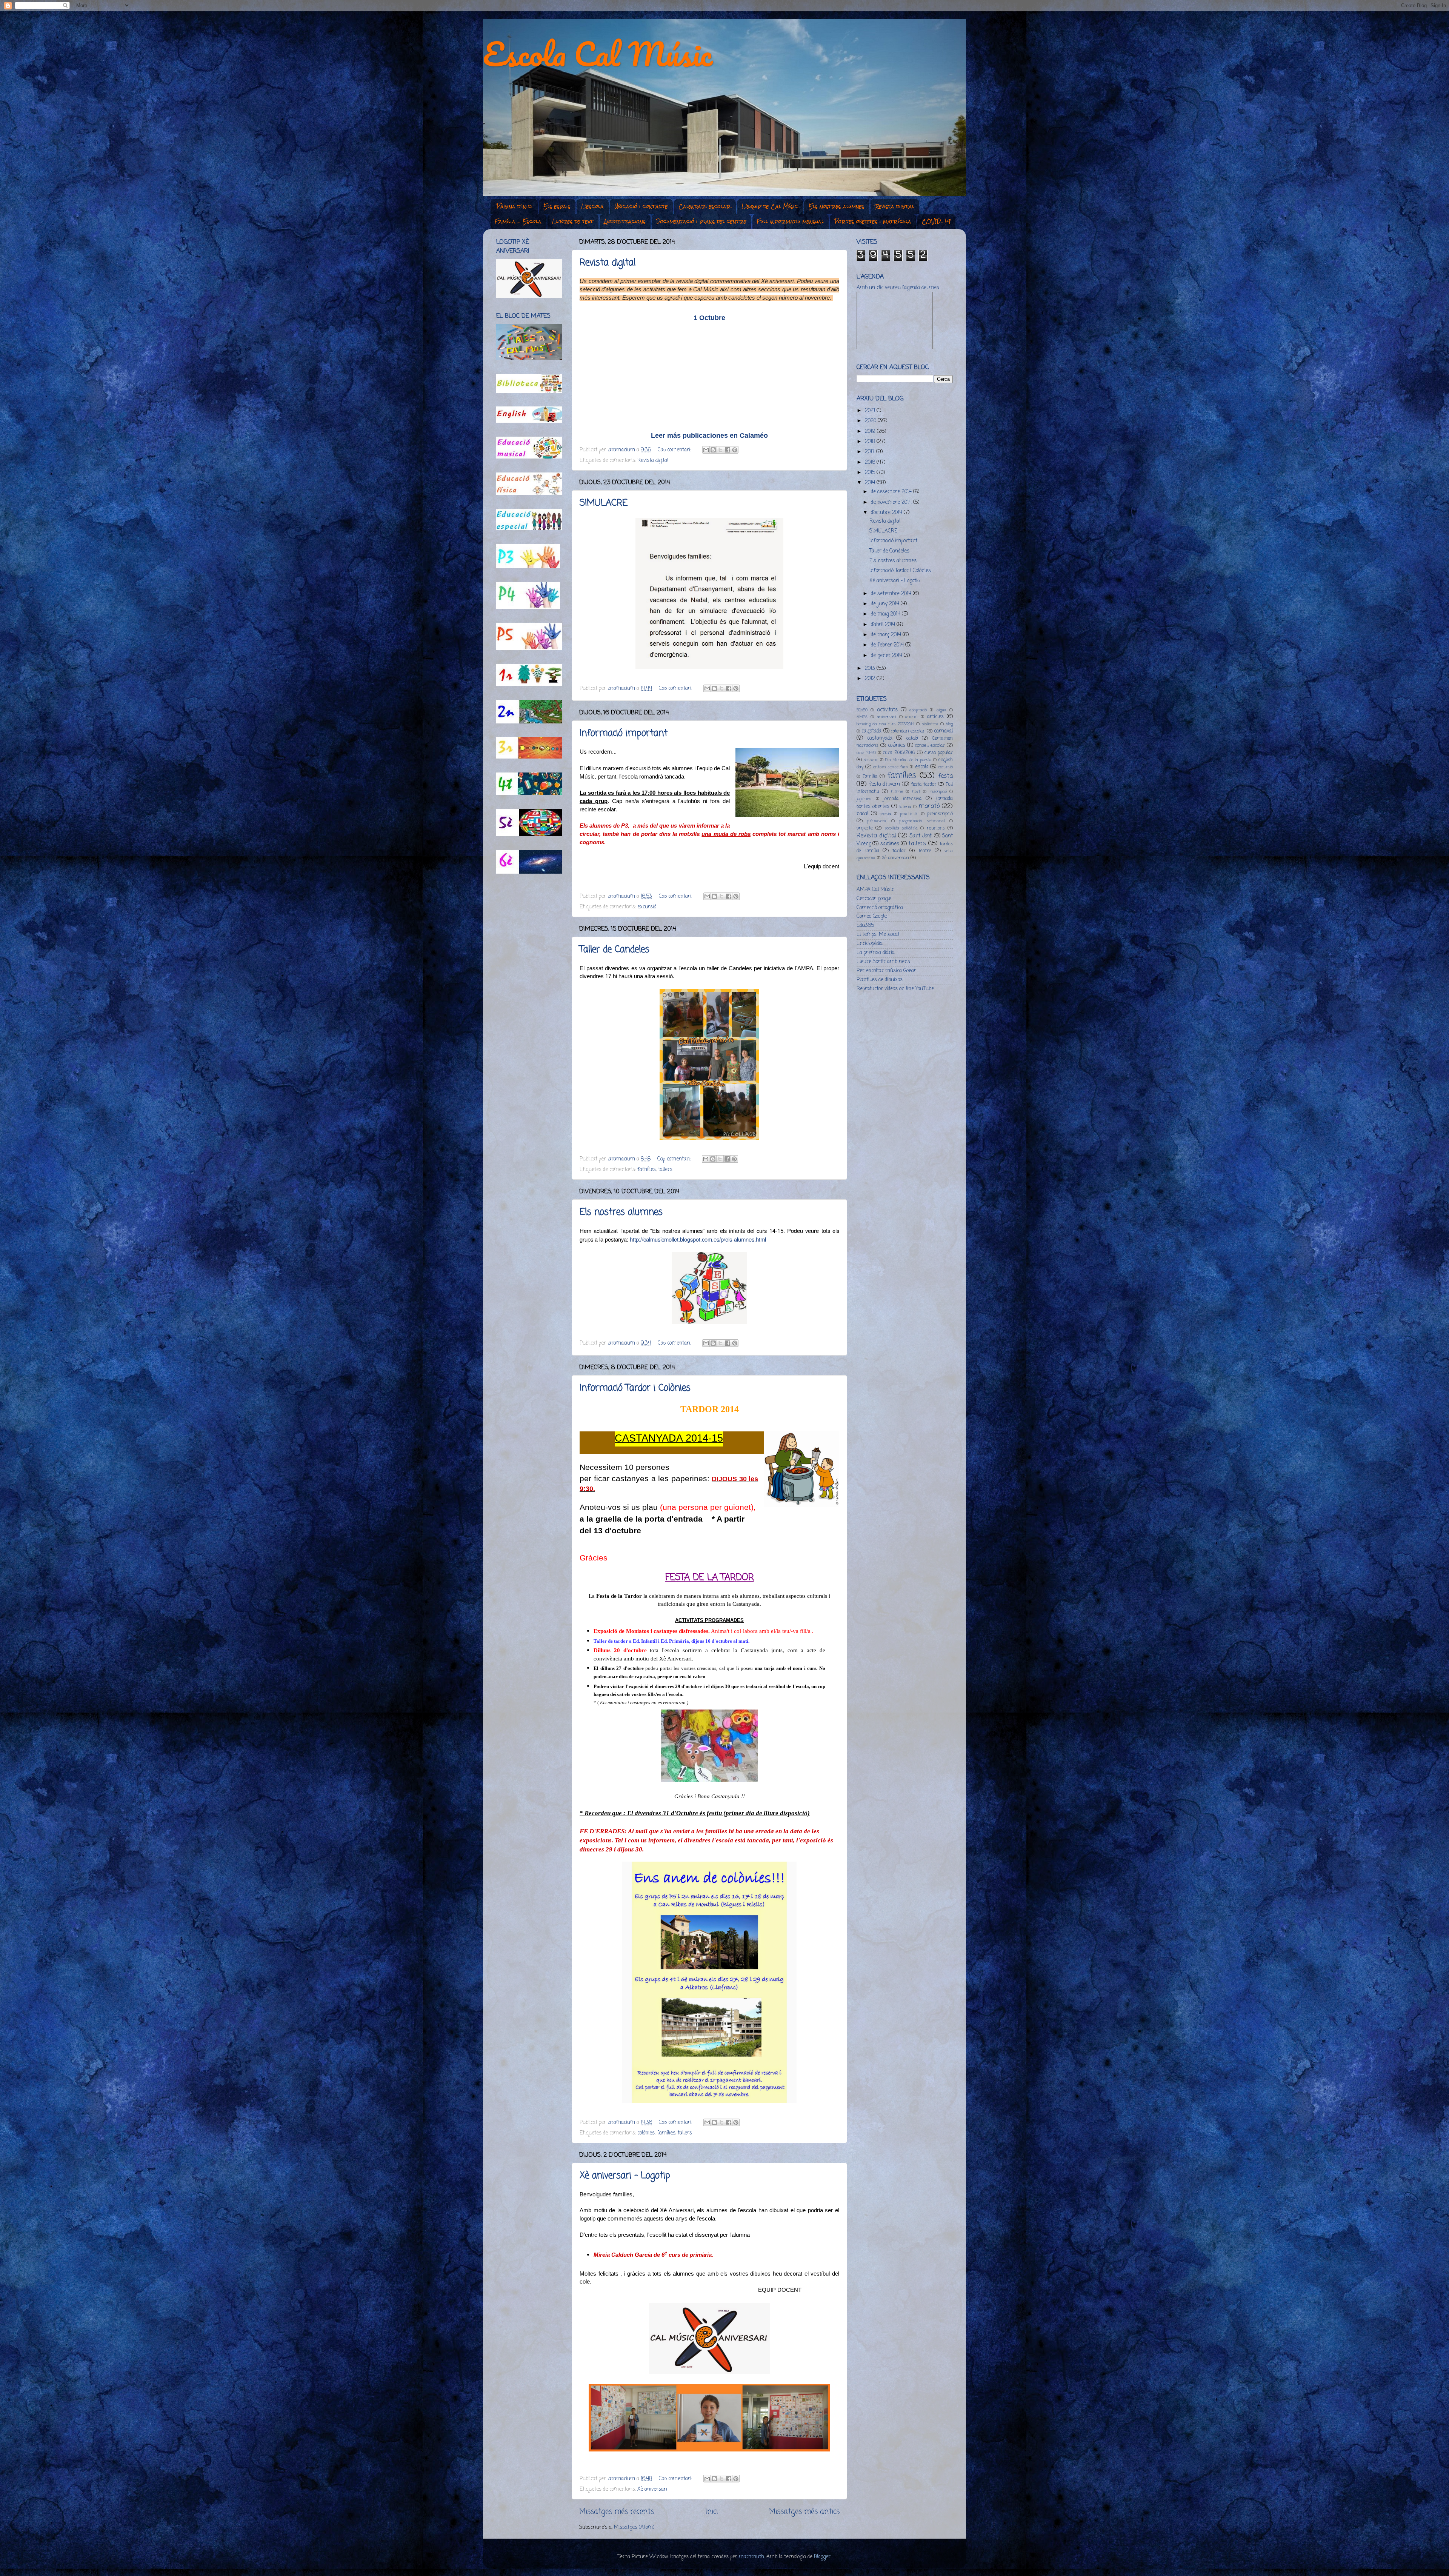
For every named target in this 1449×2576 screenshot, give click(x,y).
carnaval (943, 731)
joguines (864, 799)
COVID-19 (936, 222)
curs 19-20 (866, 753)
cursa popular (939, 753)
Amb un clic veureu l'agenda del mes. (898, 288)
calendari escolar (908, 731)
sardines (890, 844)
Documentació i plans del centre (701, 222)
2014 (871, 483)
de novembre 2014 (892, 502)
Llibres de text (573, 222)
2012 (871, 679)
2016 (871, 462)
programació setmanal (922, 821)
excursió (647, 907)
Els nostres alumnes (837, 206)
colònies (646, 2133)
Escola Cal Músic (598, 54)
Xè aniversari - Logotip (625, 2176)
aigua (941, 710)
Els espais (557, 206)
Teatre (925, 851)
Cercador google (874, 899)
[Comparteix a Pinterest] (735, 450)
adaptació (918, 710)
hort (916, 792)
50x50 (862, 710)
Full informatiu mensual (790, 222)
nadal (862, 814)
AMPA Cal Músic (875, 890)
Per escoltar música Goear (886, 971)
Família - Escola (518, 222)
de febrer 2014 (888, 645)
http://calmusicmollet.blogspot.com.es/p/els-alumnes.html (698, 1239)
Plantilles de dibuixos (880, 980)
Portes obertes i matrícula (873, 222)
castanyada (880, 738)
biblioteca (930, 724)
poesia (885, 814)
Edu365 (865, 926)
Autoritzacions (625, 222)
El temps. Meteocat (878, 935)
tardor (899, 851)
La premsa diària (876, 953)
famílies (647, 1170)
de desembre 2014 (892, 492)
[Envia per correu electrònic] (706, 450)
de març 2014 (887, 635)
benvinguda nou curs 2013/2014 (885, 724)
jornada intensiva (902, 799)
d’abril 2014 (884, 625)
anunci (911, 717)
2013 (871, 669)
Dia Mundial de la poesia (908, 760)
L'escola (592, 206)
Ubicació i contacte (641, 206)
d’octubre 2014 (887, 513)
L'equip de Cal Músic (770, 206)
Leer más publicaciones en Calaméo (709, 435)
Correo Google (872, 916)
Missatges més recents (617, 2512)
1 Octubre (709, 318)
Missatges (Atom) (634, 2528)
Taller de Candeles (615, 950)
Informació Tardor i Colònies (635, 1388)
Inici (711, 2512)
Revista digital (895, 206)
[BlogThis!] (713, 450)
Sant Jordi (921, 836)
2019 (871, 432)
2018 (871, 442)
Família (870, 777)
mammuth (751, 2557)
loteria (905, 807)
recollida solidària (901, 828)
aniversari (887, 717)
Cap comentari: (675, 450)
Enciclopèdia (870, 944)
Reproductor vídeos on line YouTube (895, 989)
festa (946, 776)
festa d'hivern (885, 784)
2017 (871, 452)
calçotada (871, 731)
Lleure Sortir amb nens (883, 962)
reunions (936, 828)
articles (935, 717)
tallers (665, 1170)
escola (922, 767)
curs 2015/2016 (899, 753)
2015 (871, 473)
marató (929, 806)
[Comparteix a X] (720, 450)
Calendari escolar (705, 206)
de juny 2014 (886, 604)
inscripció (938, 792)
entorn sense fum (891, 767)
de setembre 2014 (892, 594)
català (912, 739)
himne (897, 792)
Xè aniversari (652, 2489)
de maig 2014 (886, 614)
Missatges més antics (804, 2512)
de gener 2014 (887, 656)
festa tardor (924, 785)
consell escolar (930, 746)
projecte (865, 828)
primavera (877, 821)
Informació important (624, 733)
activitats (888, 710)
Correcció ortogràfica (880, 908)
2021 (871, 411)
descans (871, 760)
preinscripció (940, 814)
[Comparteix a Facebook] (728, 450)
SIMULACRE (604, 503)
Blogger (822, 2557)
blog (949, 724)
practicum (909, 814)
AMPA (862, 717)
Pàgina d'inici (515, 206)
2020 (871, 421)
